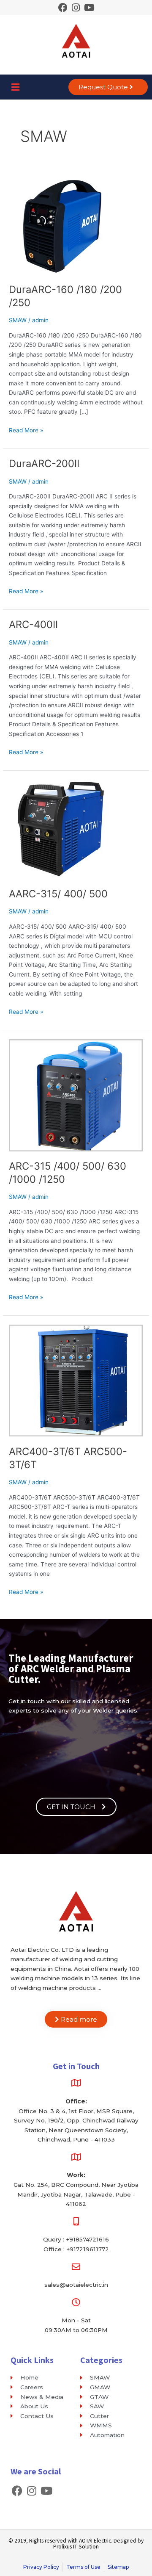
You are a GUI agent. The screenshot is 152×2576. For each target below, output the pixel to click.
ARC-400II (33, 624)
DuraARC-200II (44, 463)
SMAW (18, 320)
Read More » (26, 430)
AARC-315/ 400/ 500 (58, 894)
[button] (15, 87)
